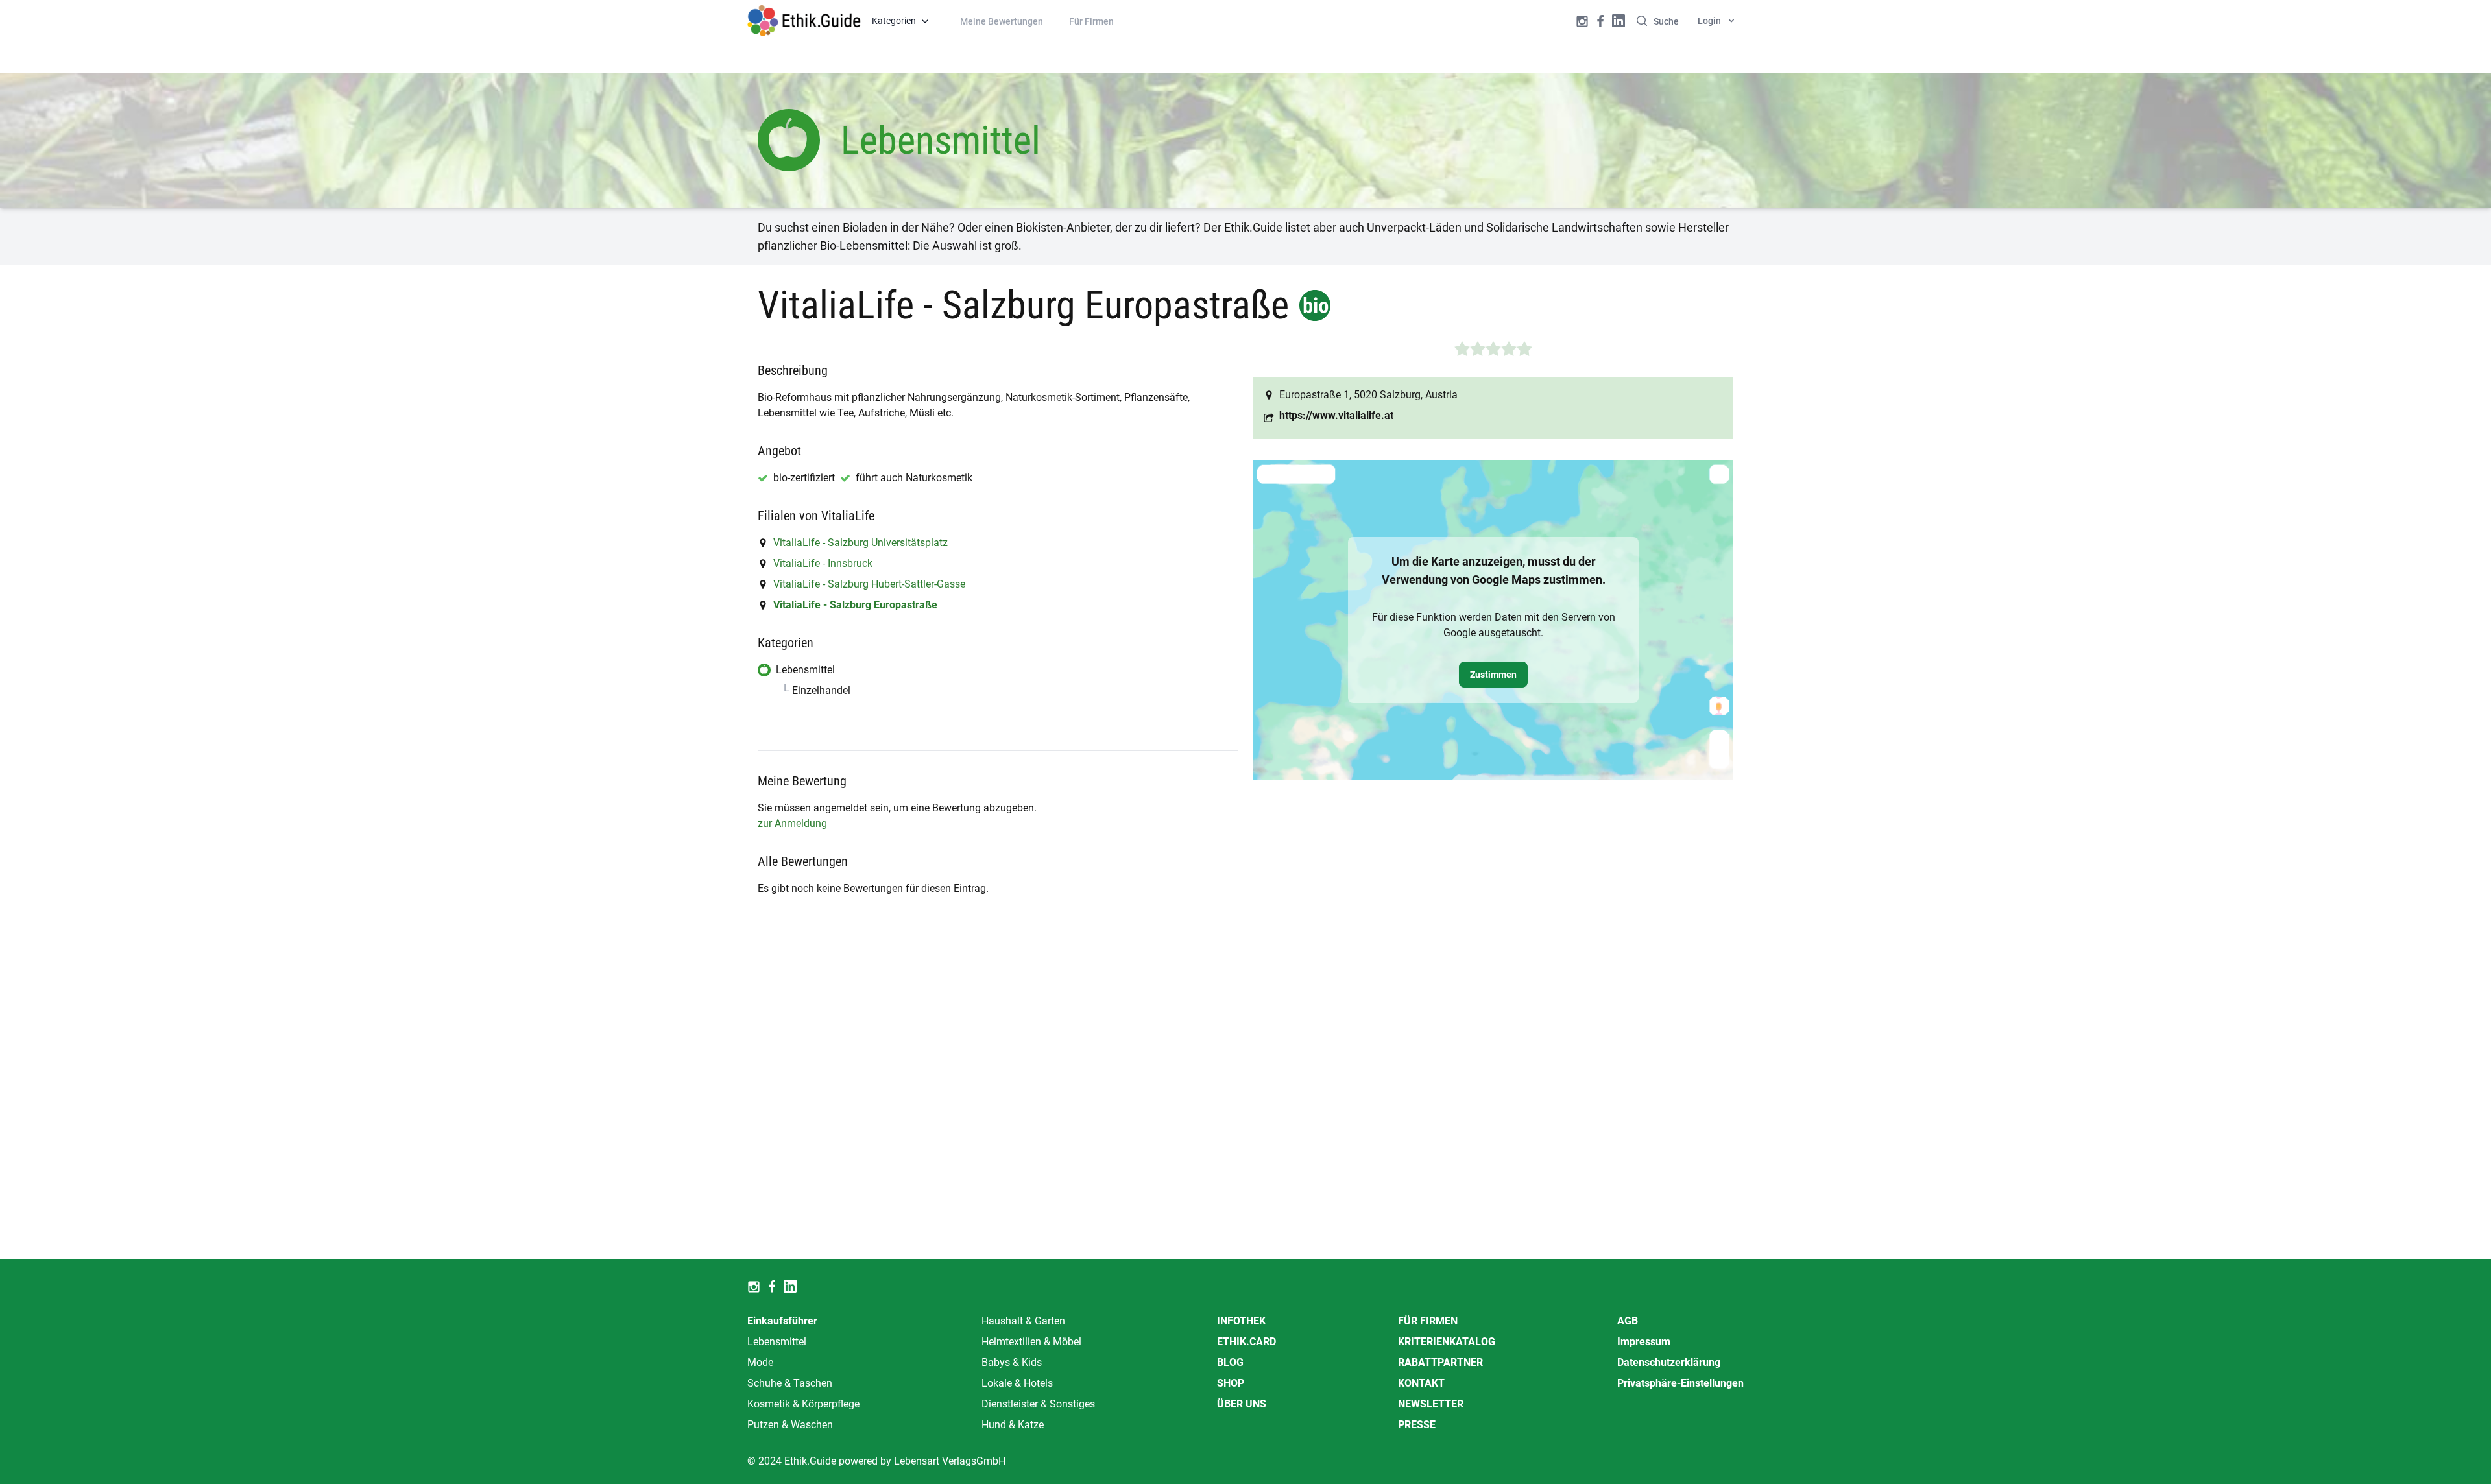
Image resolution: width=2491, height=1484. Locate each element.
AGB (1628, 1321)
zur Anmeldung (792, 823)
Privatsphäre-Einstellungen (1680, 1383)
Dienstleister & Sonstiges (1038, 1404)
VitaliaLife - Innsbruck (823, 563)
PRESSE (1417, 1425)
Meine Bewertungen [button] (1002, 21)
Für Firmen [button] (1091, 21)
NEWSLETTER (1431, 1404)
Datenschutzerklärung (1669, 1362)
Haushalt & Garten (1023, 1321)
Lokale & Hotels (1017, 1383)
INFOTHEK (1241, 1321)
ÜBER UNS (1242, 1404)
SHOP (1231, 1383)
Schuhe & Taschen (790, 1383)
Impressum (1644, 1342)
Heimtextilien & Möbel (1031, 1342)
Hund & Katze (1013, 1425)
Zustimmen (1493, 675)
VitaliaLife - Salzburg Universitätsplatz (860, 543)
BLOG (1230, 1362)
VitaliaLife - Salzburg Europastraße (855, 605)
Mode (760, 1362)
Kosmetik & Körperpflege (803, 1404)
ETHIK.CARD (1246, 1342)
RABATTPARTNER (1440, 1362)
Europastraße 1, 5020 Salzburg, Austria (1368, 395)
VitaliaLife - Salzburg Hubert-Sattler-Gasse (869, 584)
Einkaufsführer (782, 1321)
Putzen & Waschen (790, 1425)
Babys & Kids (1012, 1362)
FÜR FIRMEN (1428, 1321)
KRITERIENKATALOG (1447, 1342)
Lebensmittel (777, 1342)
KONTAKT (1421, 1383)
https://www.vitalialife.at (1336, 415)
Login (1709, 21)
